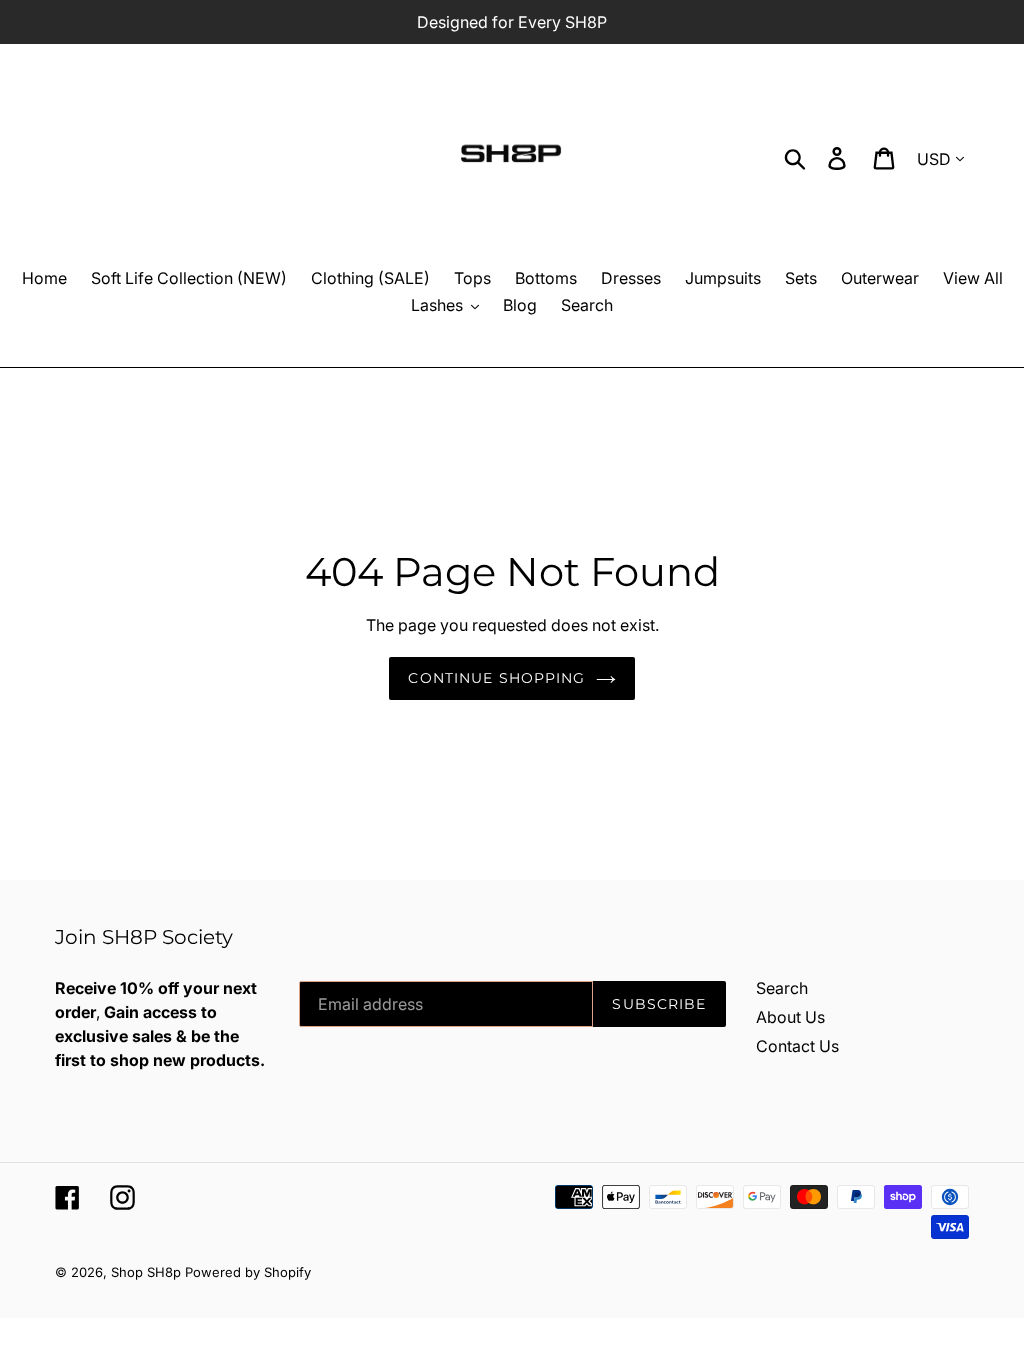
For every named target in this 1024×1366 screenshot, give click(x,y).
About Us (790, 1017)
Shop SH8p (146, 1272)
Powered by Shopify (248, 1272)
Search (782, 988)
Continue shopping (496, 678)
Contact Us (797, 1046)
